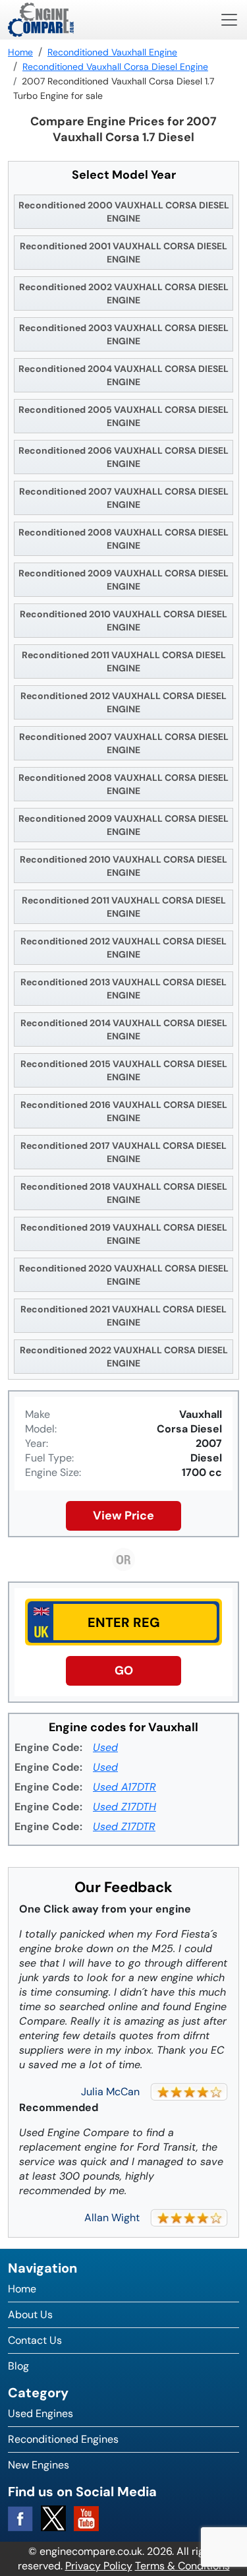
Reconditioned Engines (63, 2439)
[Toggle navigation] (229, 20)
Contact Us (35, 2340)
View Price (123, 1516)
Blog (18, 2366)
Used (105, 1747)
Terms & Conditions (182, 2566)
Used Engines (41, 2413)
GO (124, 1671)
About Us (30, 2315)
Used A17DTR (124, 1787)
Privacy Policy (99, 2566)
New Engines (39, 2465)
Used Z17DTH (124, 1807)
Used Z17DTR (124, 1826)
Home (22, 2289)
